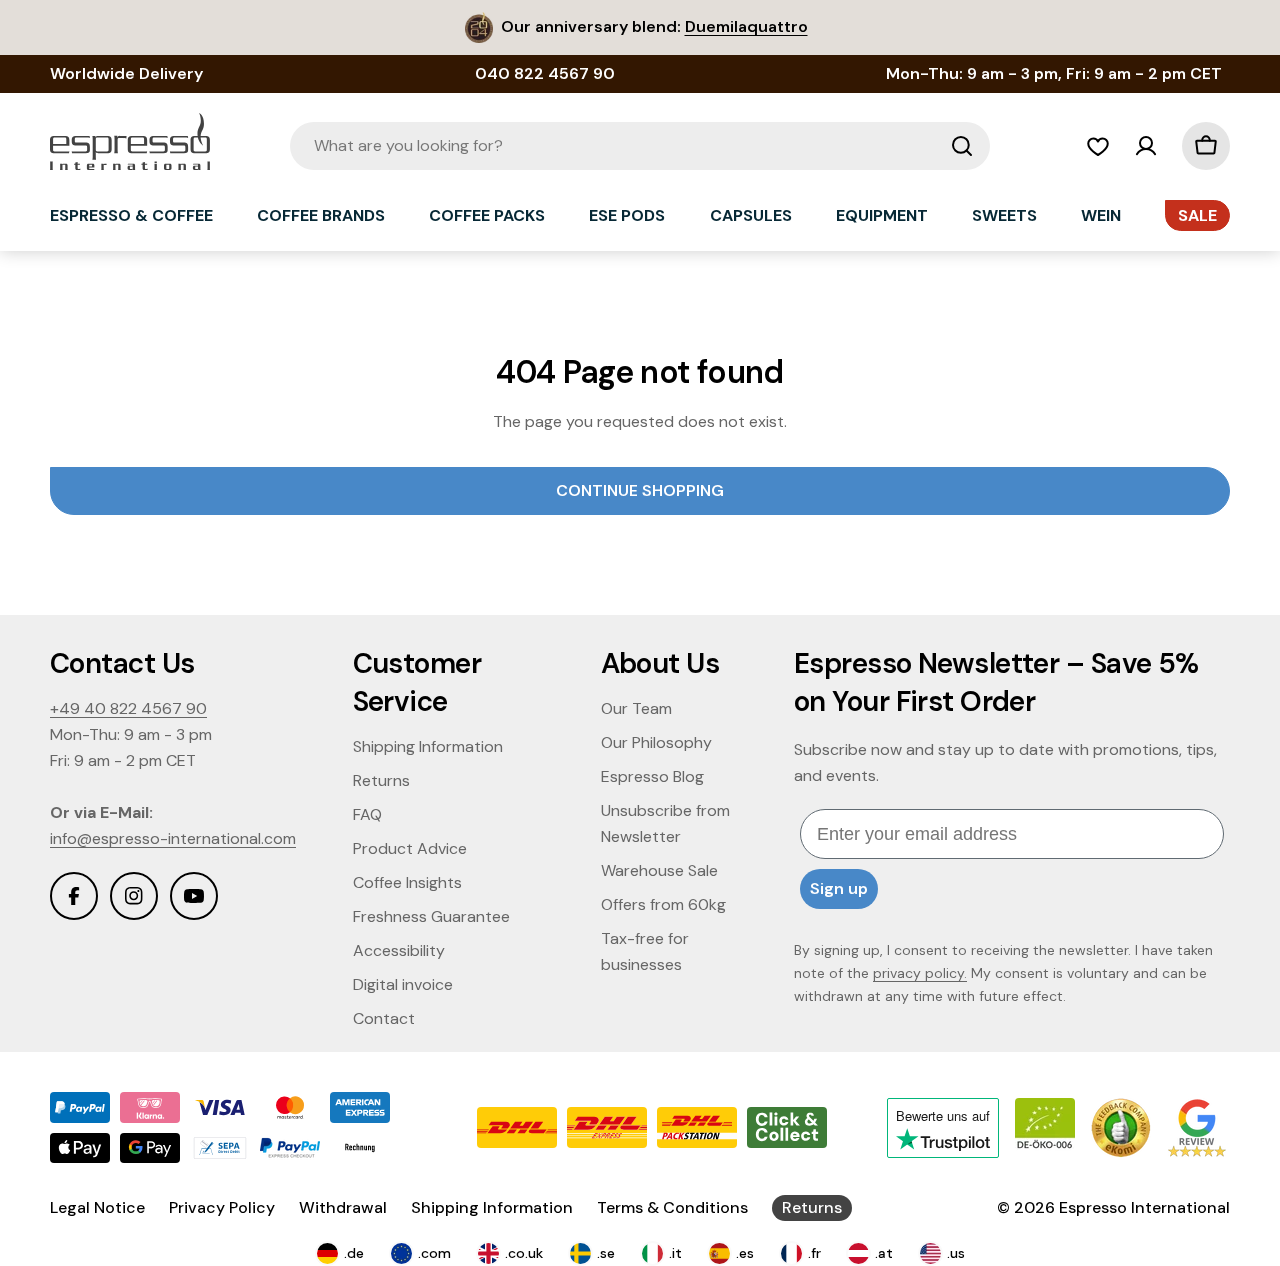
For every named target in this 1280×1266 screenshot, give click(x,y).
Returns (812, 1207)
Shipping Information (492, 1207)
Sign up (839, 888)
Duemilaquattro (746, 26)
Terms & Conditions (672, 1207)
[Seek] (962, 146)
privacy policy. (920, 973)
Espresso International (1144, 1207)
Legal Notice (97, 1207)
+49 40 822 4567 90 (128, 708)
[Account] (1146, 146)
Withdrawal (343, 1207)
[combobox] (640, 146)
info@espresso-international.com (173, 838)
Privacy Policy (222, 1207)
